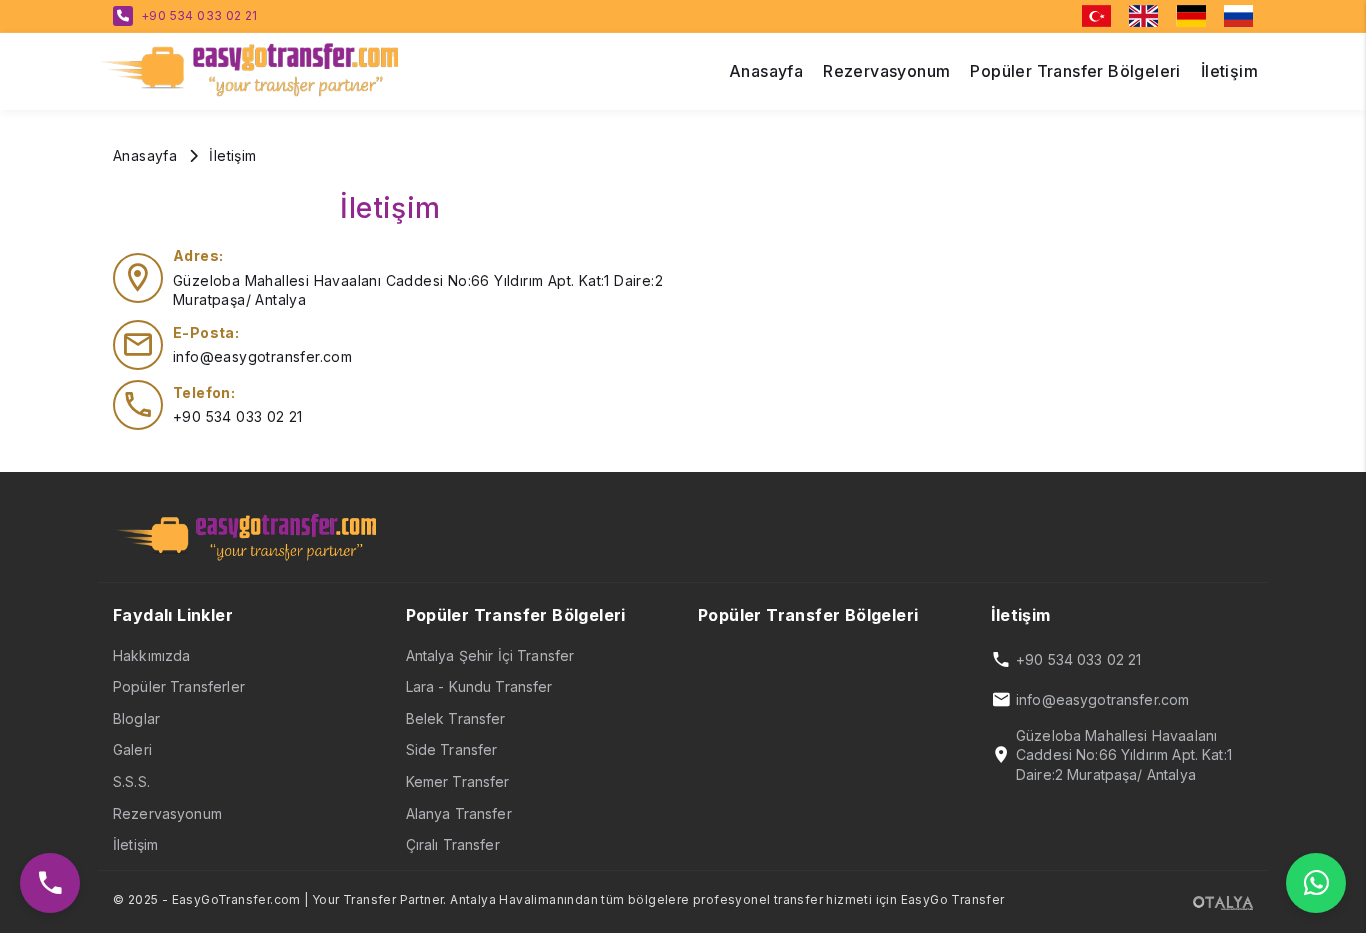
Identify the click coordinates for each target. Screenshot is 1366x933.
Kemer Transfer (458, 781)
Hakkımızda (152, 655)
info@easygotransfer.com (262, 356)
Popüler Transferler (179, 686)
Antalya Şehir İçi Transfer (490, 655)
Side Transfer (452, 749)
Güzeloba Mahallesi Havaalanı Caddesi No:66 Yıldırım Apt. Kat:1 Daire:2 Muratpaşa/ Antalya (1124, 755)
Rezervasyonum (167, 813)
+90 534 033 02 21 (199, 15)
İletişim (135, 844)
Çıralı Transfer (453, 844)
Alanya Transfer (459, 813)
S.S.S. (131, 781)
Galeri (132, 749)
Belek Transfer (456, 718)
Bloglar (136, 718)
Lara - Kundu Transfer (479, 686)
